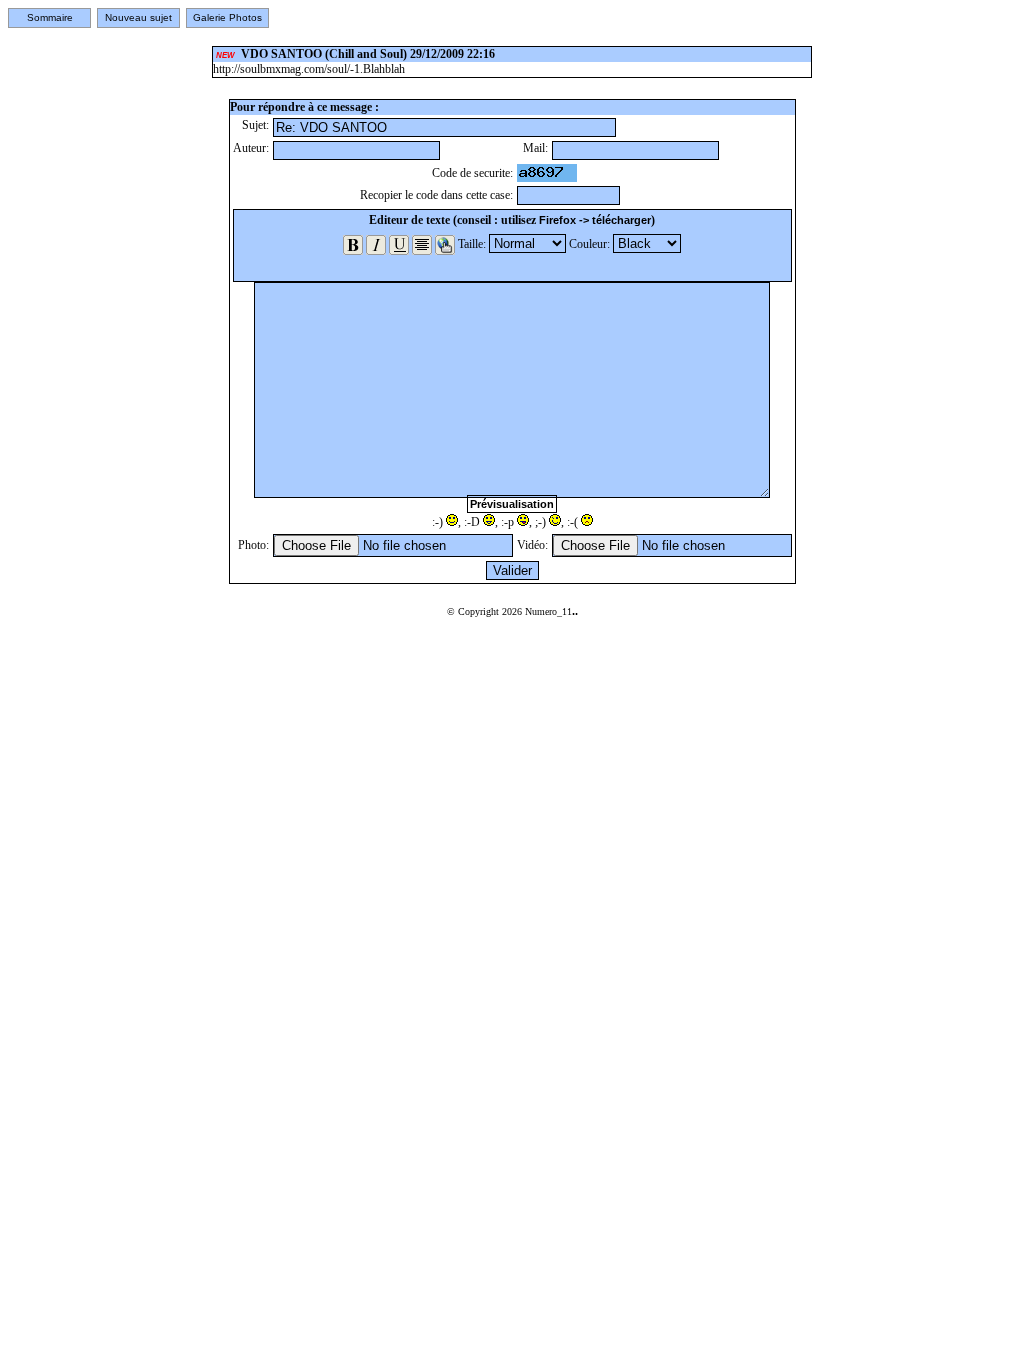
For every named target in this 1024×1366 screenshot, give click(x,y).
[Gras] (353, 245)
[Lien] (445, 245)
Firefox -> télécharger (595, 220)
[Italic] (376, 245)
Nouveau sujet (138, 17)
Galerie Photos (227, 17)
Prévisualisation (512, 504)
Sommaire (50, 17)
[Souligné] (399, 245)
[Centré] (422, 245)
